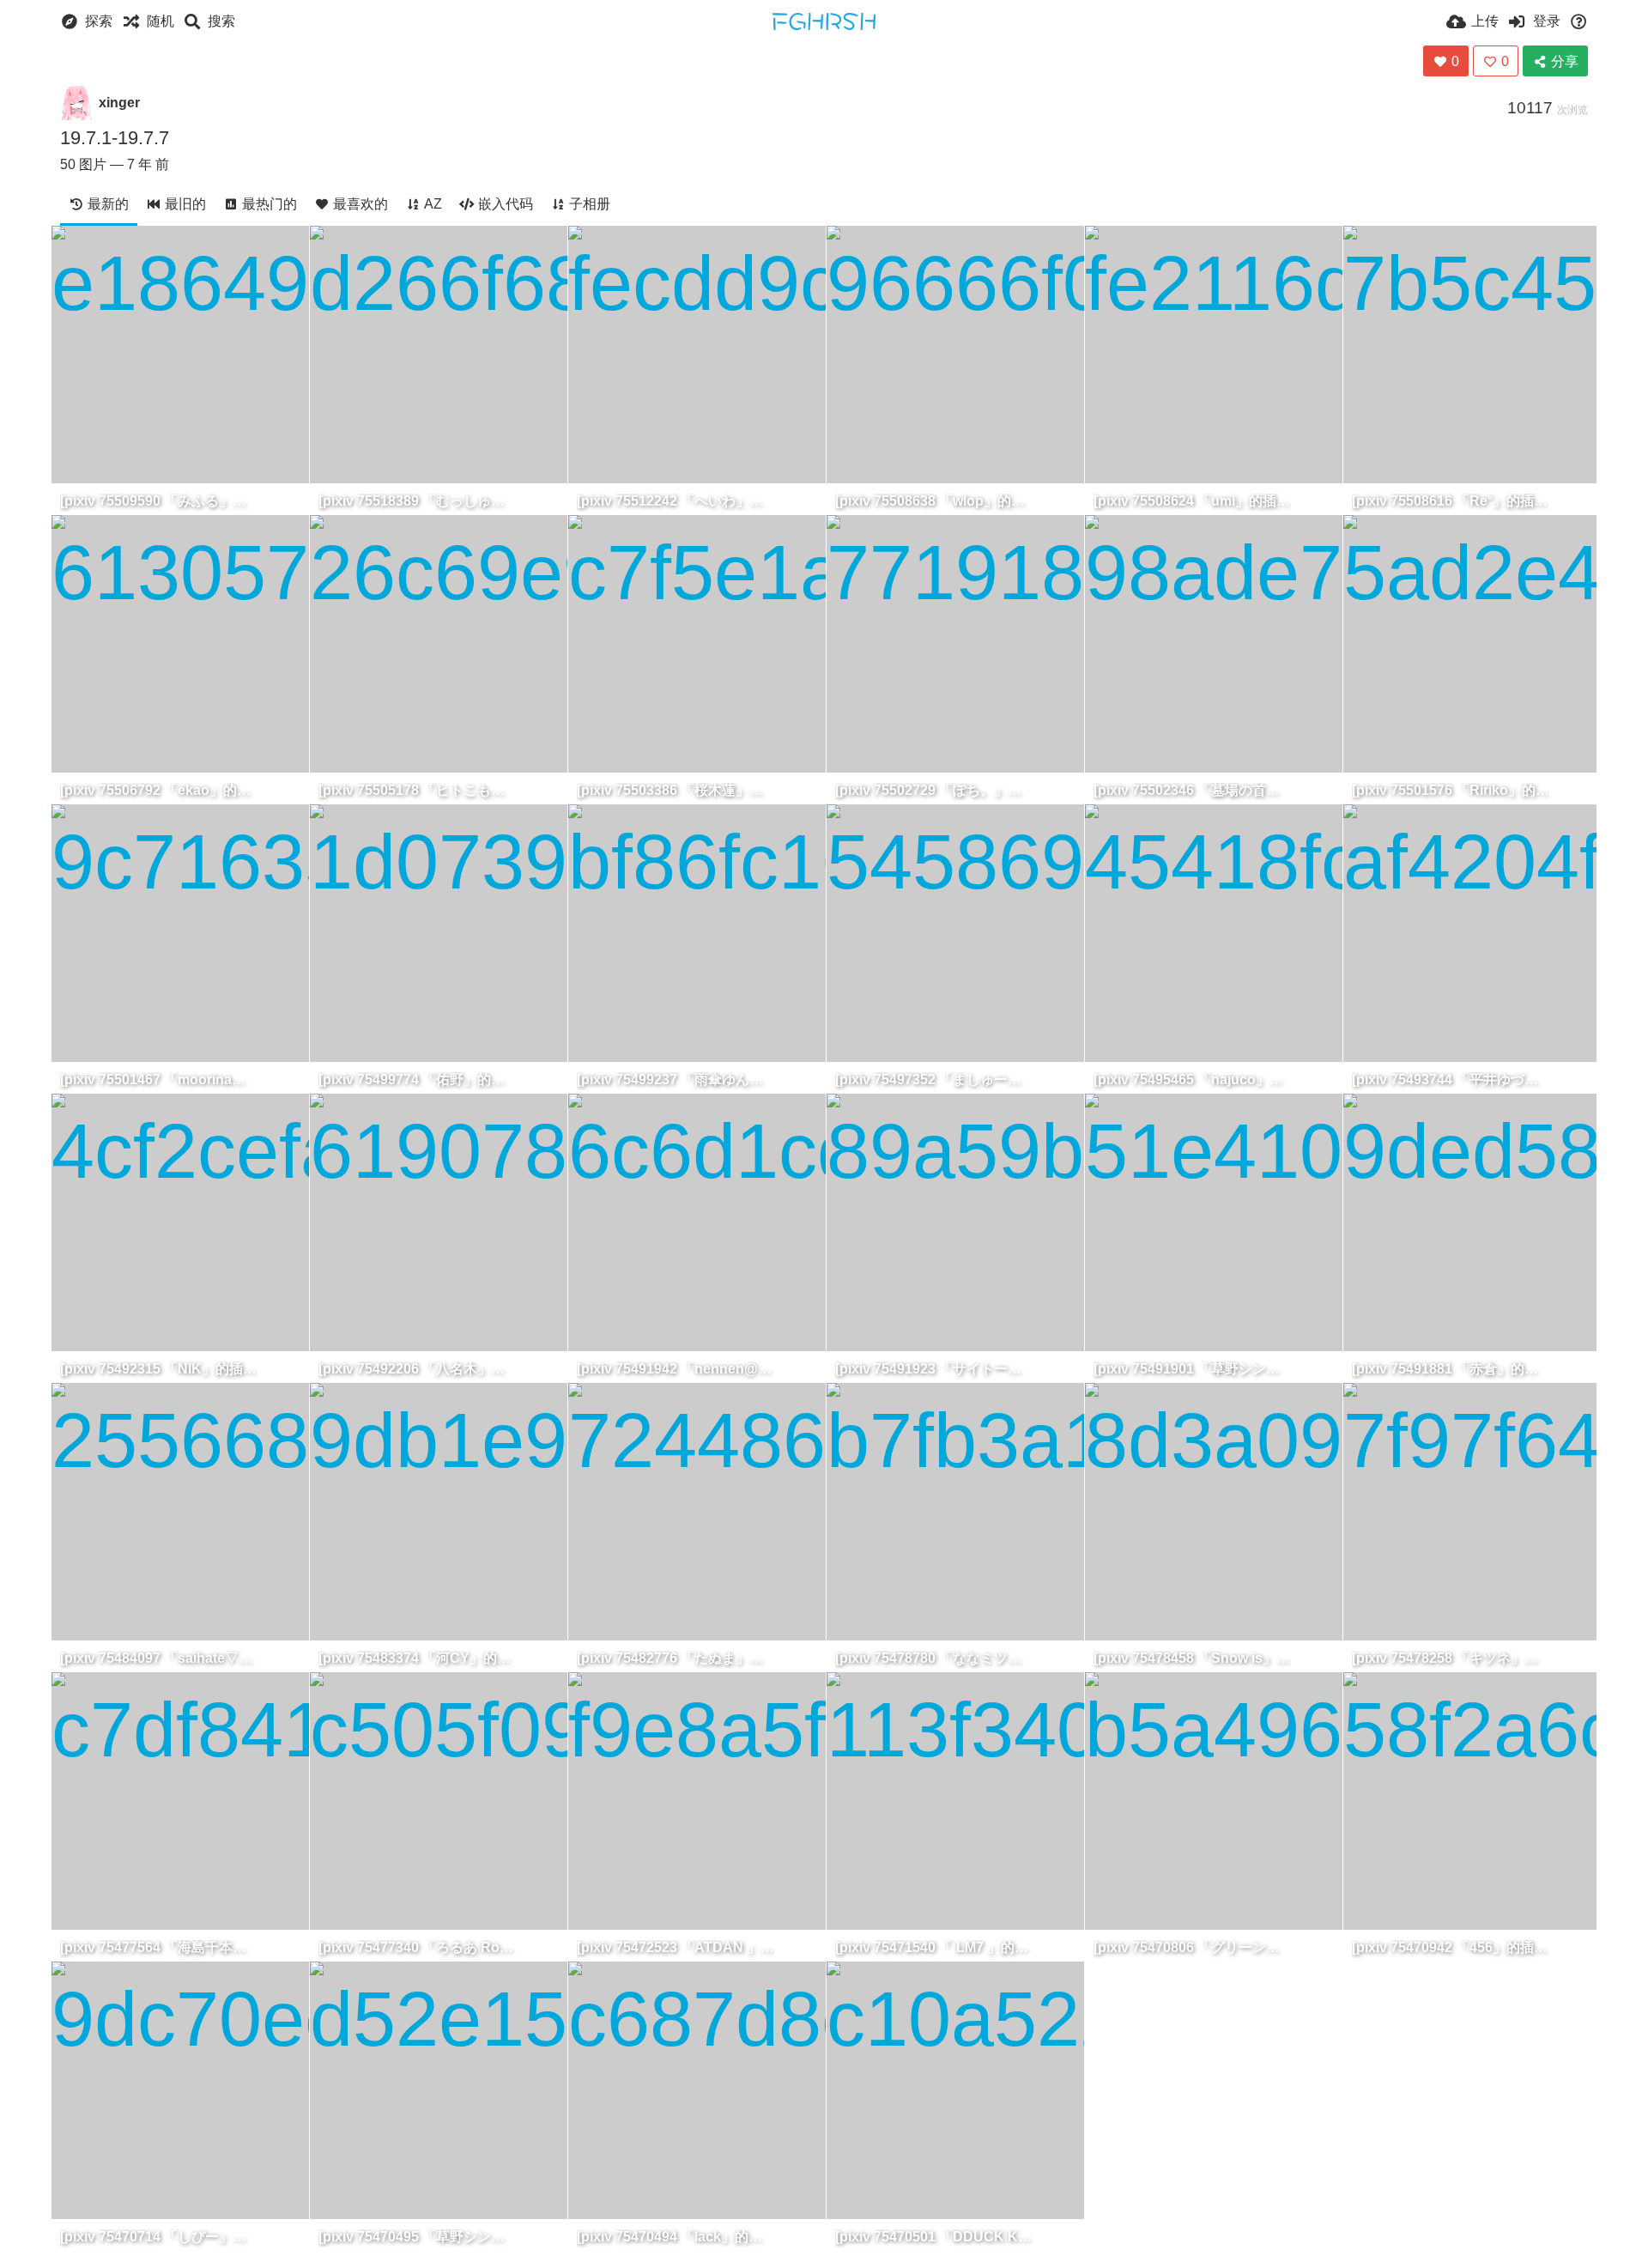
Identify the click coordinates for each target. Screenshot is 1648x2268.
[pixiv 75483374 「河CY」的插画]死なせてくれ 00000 (417, 1658)
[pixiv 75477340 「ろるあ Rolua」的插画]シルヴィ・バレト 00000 (417, 1947)
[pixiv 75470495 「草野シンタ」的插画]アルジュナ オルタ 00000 (417, 2237)
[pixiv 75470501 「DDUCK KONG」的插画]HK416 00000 (934, 2237)
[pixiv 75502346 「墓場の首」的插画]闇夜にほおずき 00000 (1192, 790)
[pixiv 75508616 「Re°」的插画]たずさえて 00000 (1451, 501)
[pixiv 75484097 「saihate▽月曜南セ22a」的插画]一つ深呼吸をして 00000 (159, 1658)
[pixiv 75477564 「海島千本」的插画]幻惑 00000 (159, 1947)
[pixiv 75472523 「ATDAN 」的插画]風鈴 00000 (676, 1947)
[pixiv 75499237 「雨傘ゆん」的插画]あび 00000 (676, 1079)
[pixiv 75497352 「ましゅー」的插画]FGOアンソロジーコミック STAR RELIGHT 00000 (934, 1079)
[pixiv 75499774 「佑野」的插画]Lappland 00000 (417, 1079)
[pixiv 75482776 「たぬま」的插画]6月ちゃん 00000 (676, 1658)
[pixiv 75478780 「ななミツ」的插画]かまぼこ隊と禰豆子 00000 (934, 1658)
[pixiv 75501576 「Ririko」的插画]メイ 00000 (1451, 790)
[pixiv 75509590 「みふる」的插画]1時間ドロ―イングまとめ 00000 (159, 501)
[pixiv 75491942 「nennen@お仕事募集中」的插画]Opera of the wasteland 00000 (676, 1369)
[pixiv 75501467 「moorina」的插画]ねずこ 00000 (159, 1079)
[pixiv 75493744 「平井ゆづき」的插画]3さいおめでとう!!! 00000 (1451, 1079)
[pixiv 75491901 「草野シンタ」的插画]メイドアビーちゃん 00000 (1192, 1369)
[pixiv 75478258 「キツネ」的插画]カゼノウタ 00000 (1451, 1658)
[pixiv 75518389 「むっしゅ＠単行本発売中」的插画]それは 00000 (417, 501)
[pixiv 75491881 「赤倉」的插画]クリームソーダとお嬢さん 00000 (1451, 1369)
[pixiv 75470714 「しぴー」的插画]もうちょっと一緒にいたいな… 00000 (159, 2237)
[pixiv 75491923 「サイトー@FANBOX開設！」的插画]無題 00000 (934, 1369)
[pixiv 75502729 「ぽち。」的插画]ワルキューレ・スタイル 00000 (934, 790)
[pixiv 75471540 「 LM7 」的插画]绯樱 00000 (934, 1947)
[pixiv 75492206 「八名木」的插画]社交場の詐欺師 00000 (417, 1369)
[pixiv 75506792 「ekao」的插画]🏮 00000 (159, 790)
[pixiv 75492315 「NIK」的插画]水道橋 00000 (159, 1369)
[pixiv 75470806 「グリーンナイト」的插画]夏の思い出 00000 (1192, 1947)
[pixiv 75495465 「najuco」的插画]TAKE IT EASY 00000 (1192, 1079)
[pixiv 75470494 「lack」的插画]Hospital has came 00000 (676, 2237)
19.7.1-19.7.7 (115, 138)
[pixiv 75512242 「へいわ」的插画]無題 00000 (676, 501)
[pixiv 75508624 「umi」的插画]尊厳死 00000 (1192, 501)
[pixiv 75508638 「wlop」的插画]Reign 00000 (934, 501)
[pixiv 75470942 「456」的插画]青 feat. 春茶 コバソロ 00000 (1451, 1947)
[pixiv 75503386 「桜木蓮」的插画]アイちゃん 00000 (676, 790)
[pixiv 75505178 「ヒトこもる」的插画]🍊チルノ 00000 (417, 790)
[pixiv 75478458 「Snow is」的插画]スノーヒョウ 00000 (1192, 1658)
